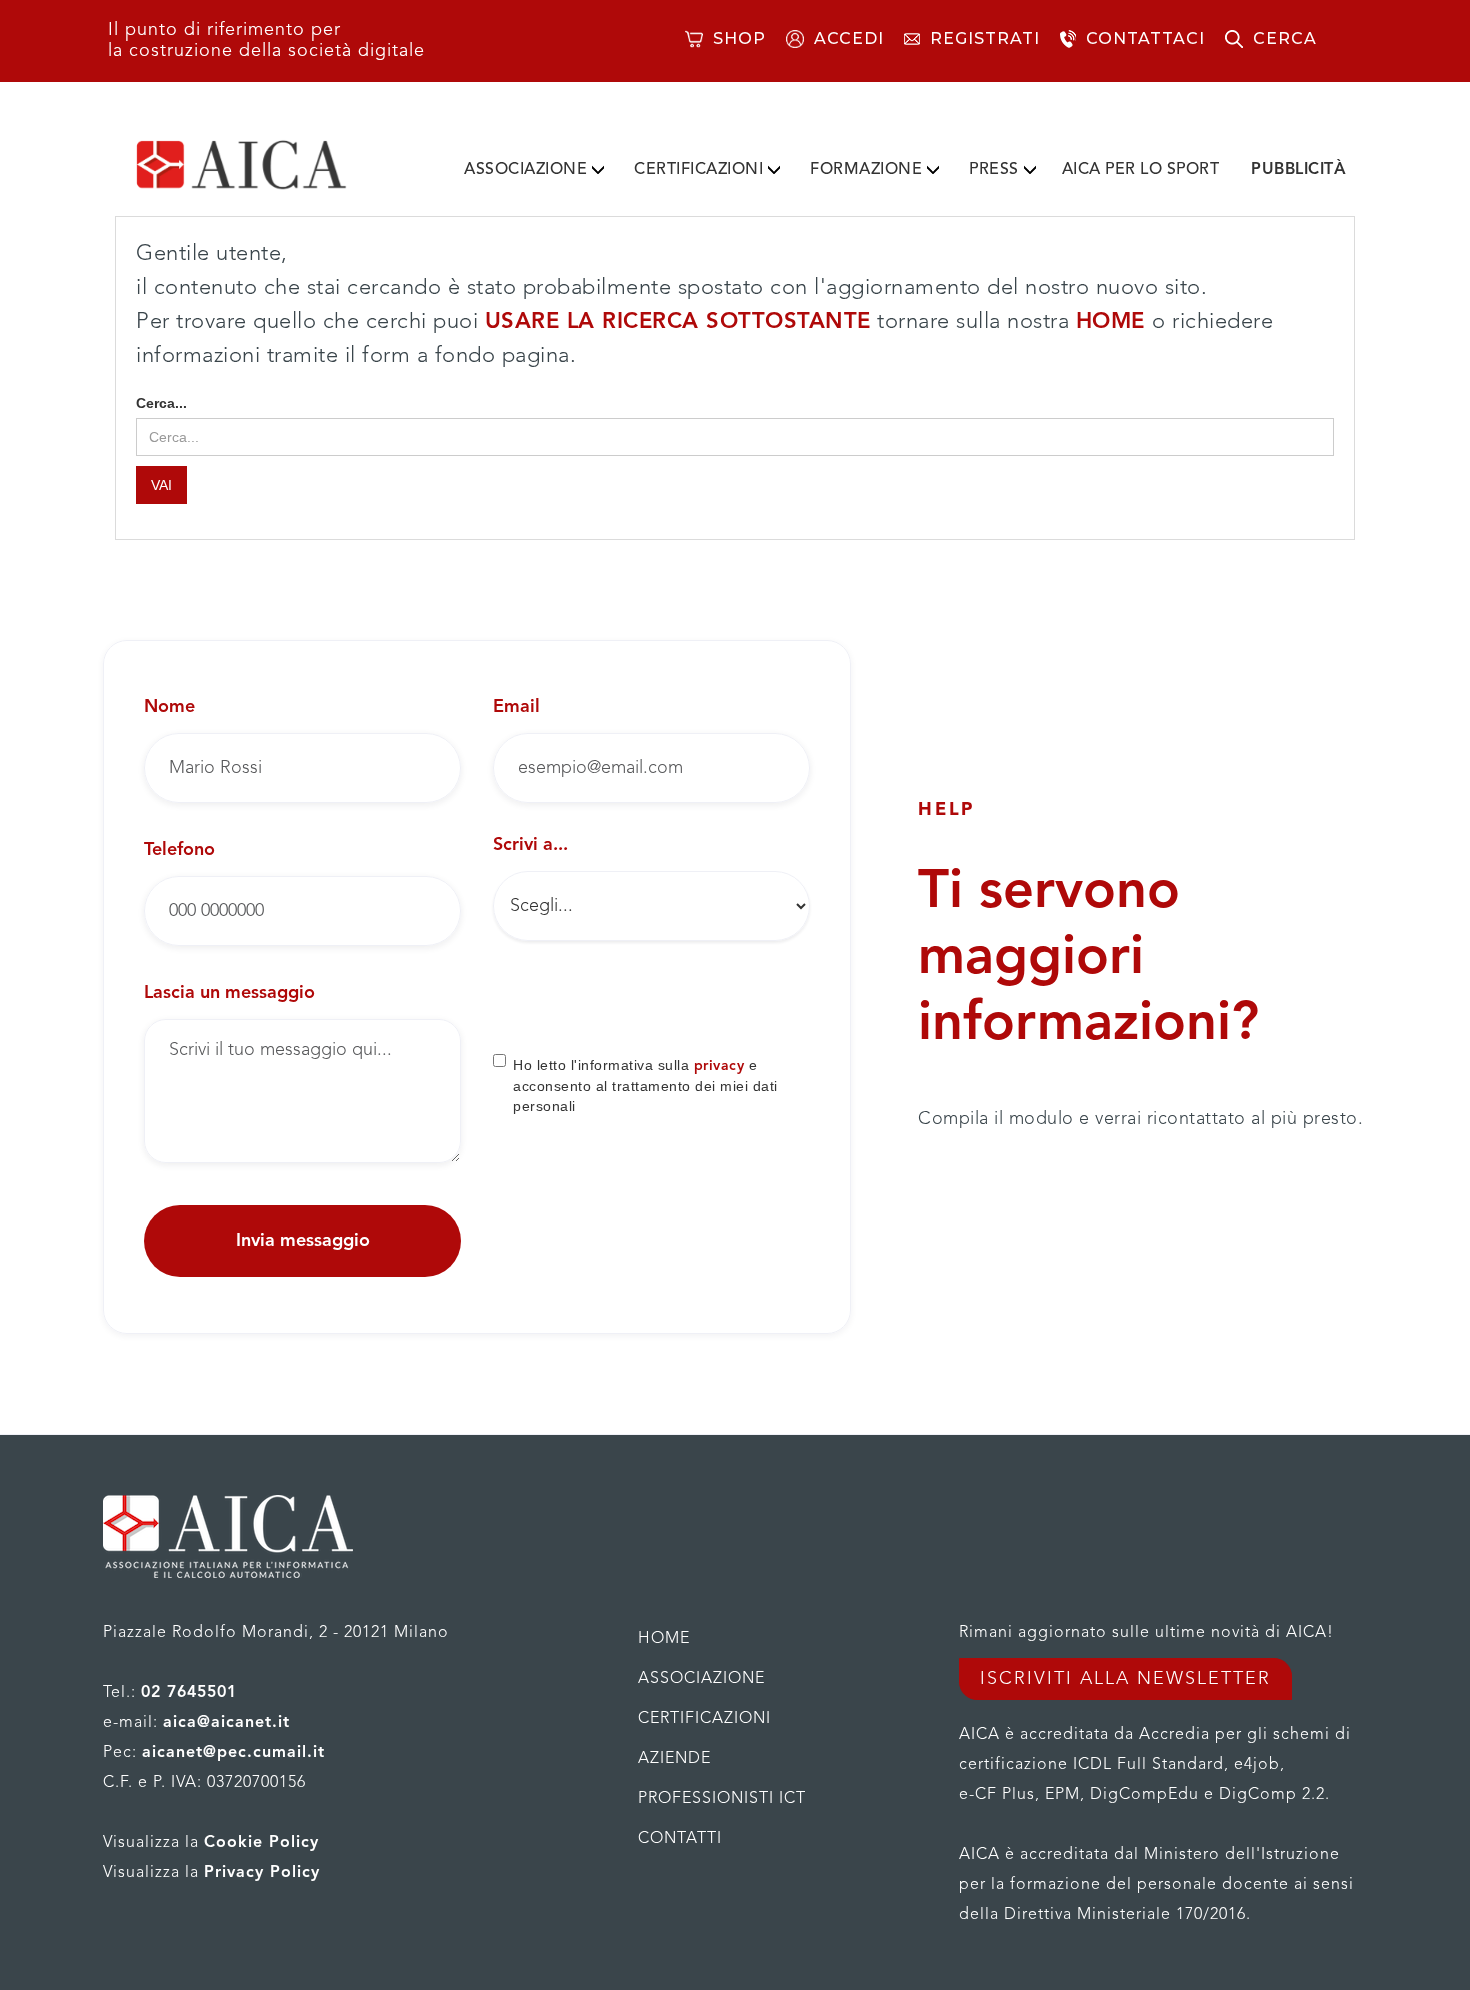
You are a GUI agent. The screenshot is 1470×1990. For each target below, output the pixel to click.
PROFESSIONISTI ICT (722, 1799)
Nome (169, 707)
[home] (273, 165)
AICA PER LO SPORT (1141, 170)
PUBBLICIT (1298, 170)
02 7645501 (189, 1693)
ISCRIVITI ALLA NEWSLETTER (1125, 1679)
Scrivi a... (530, 845)
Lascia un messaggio (229, 993)
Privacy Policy (262, 1873)
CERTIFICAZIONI (698, 170)
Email (516, 707)
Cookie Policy (261, 1843)
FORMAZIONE (866, 170)
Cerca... (161, 403)
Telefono (179, 850)
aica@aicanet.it (226, 1723)
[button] (534, 166)
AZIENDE (674, 1759)
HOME (1114, 322)
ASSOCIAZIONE (525, 170)
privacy (719, 1066)
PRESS (994, 170)
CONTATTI (680, 1839)
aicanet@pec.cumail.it (233, 1753)
